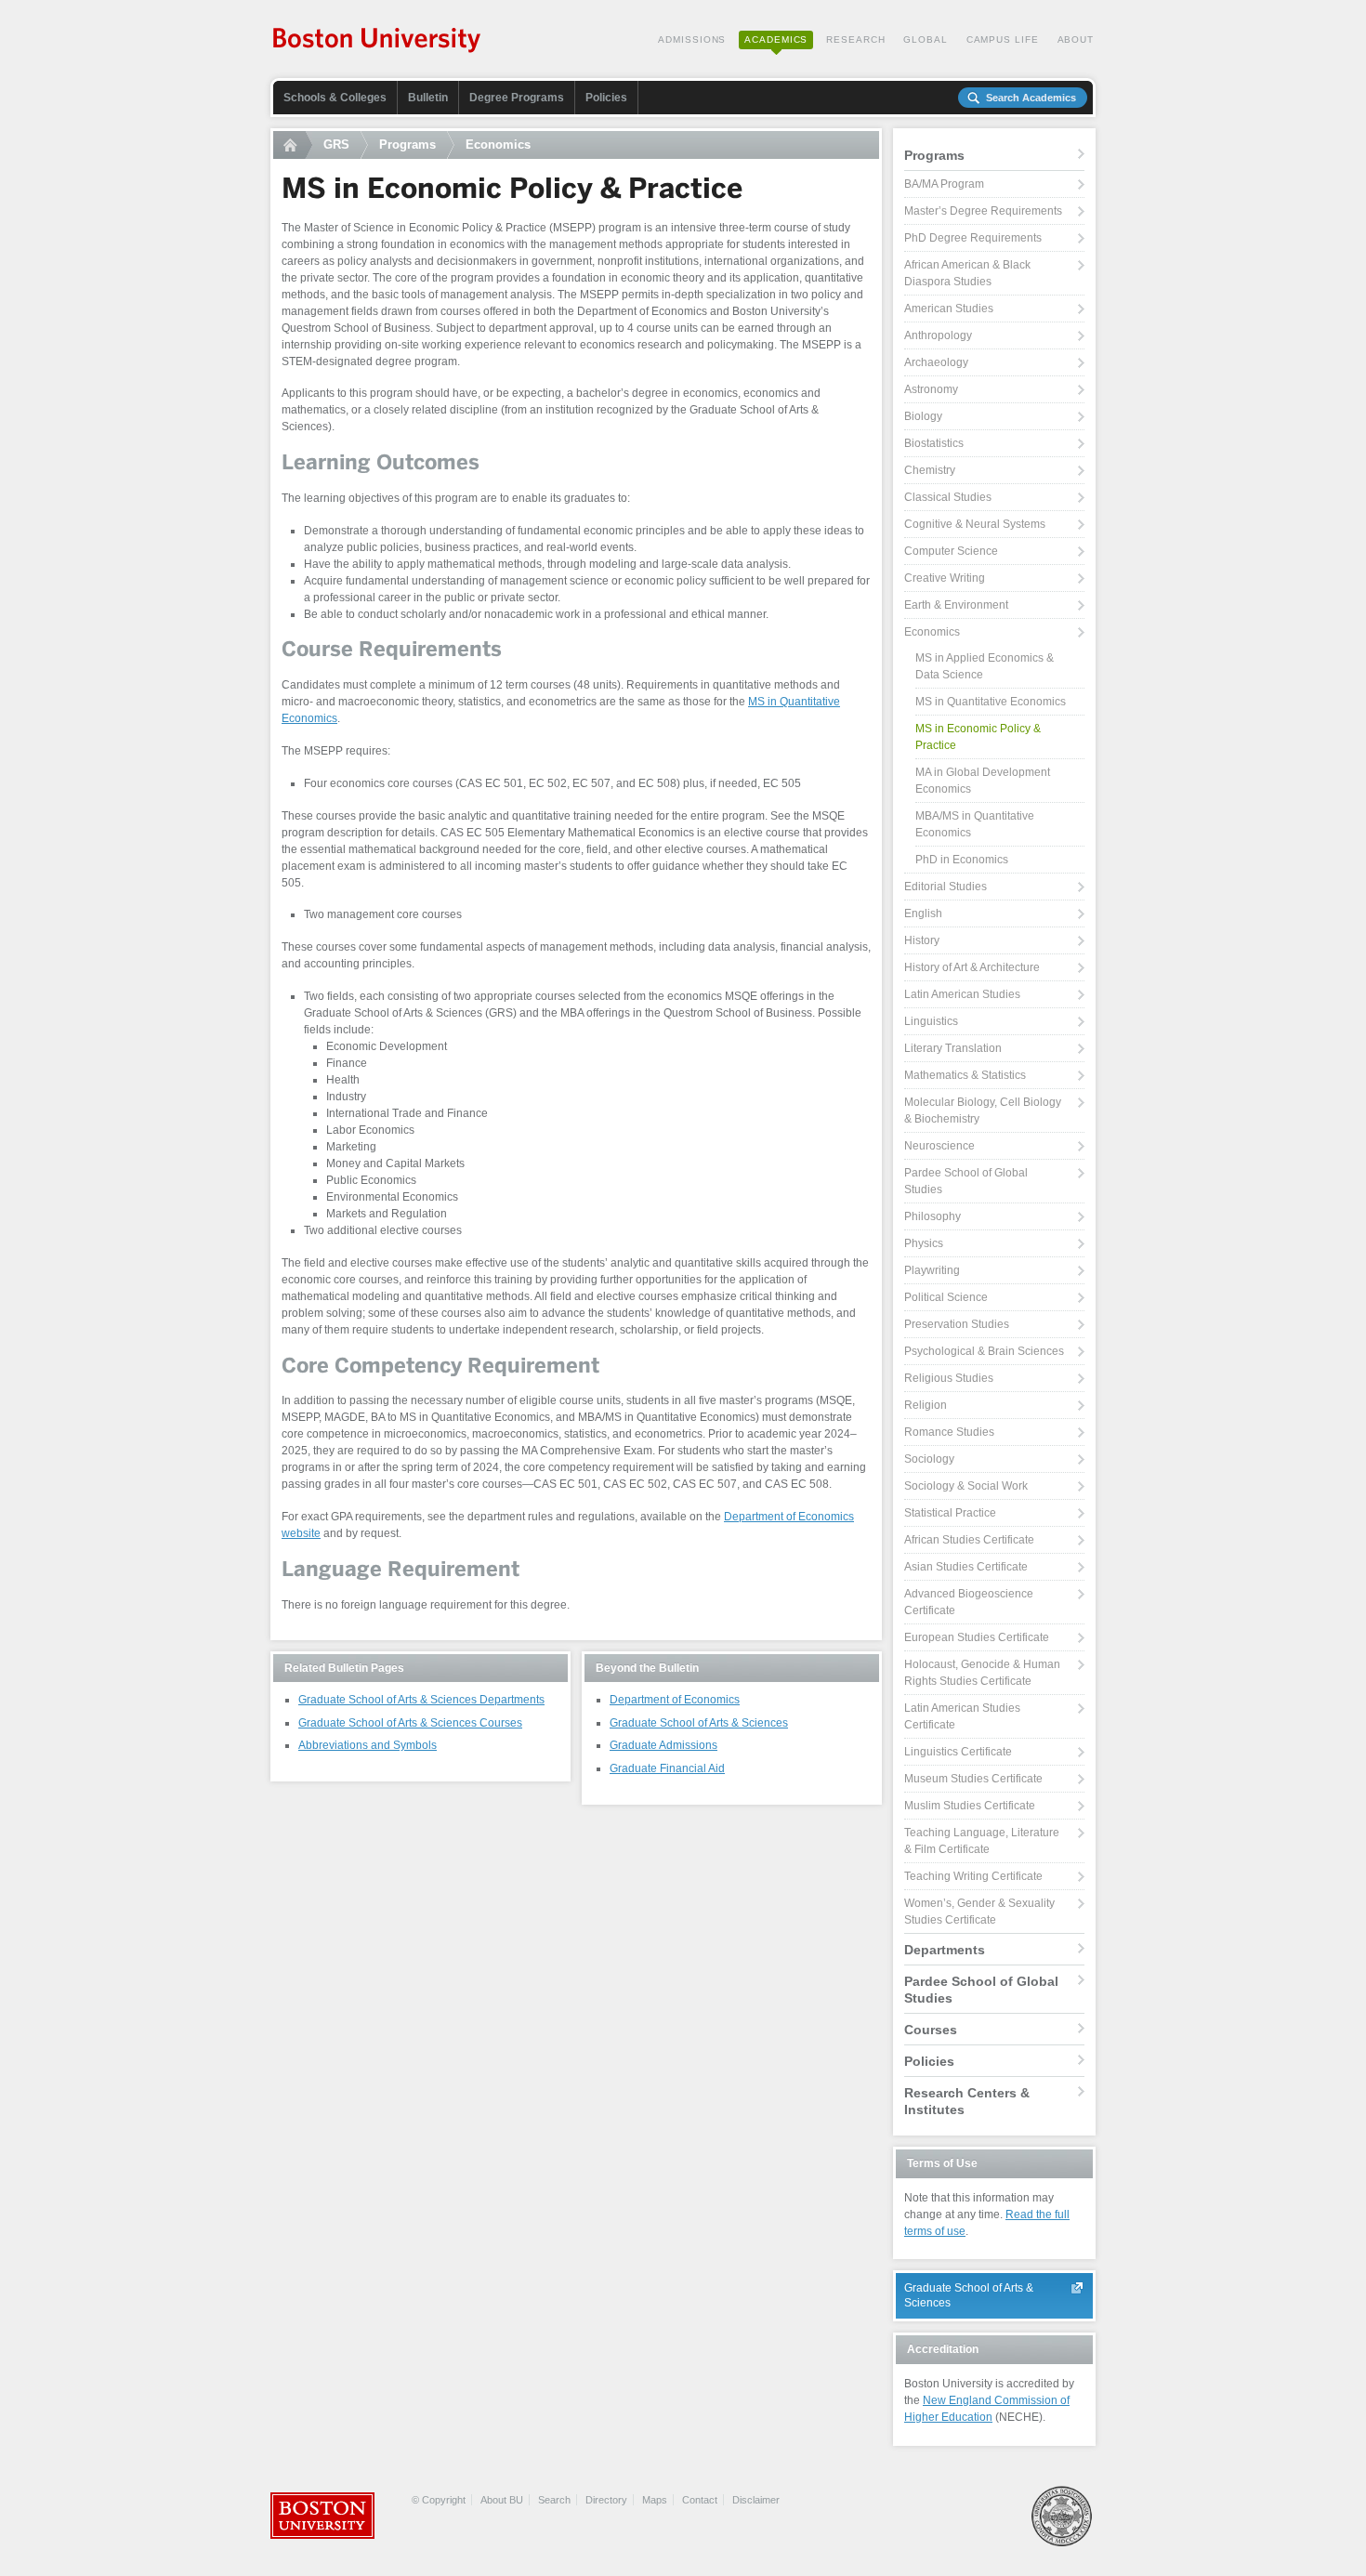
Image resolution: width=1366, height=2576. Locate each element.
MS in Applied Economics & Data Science (985, 666)
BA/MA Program (944, 184)
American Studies (949, 309)
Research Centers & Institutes (967, 2101)
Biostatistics (934, 443)
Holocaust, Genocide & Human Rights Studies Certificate (982, 1673)
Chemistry (930, 470)
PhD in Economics (962, 860)
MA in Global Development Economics (983, 781)
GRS (336, 145)
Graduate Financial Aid (667, 1768)
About (1076, 39)
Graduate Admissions (663, 1745)
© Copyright (439, 2500)
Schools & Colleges (335, 98)
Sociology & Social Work (966, 1486)
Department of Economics (675, 1700)
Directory (606, 2500)
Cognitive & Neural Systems (975, 524)
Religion (926, 1405)
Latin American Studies (962, 994)
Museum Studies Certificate (973, 1779)
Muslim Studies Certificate (970, 1806)
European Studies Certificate (977, 1637)
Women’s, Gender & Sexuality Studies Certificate (979, 1912)
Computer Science (951, 551)
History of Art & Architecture (972, 967)
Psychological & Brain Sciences (984, 1351)
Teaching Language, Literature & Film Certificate (982, 1841)
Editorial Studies (946, 887)
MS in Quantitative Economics (991, 702)
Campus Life (1003, 39)
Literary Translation (953, 1048)
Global (925, 39)
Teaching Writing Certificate (973, 1876)
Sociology (929, 1459)
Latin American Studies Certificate (962, 1716)
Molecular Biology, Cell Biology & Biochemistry (983, 1111)
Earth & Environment (956, 605)
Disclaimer (756, 2500)
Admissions (692, 39)
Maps (655, 2500)
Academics (776, 39)
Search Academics (1031, 98)
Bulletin (428, 98)
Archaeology (936, 362)
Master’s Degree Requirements (983, 211)
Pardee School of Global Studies (966, 1181)
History (922, 940)
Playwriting (932, 1270)
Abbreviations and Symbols (368, 1745)
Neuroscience (939, 1146)
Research (855, 39)
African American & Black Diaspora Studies (967, 273)
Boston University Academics (378, 42)
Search (554, 2500)
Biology (923, 416)
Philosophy (933, 1216)
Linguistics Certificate (958, 1752)
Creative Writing (945, 578)
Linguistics (931, 1021)
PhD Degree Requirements (973, 238)
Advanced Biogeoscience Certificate (969, 1602)
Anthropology (938, 335)
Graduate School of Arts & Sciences (699, 1723)
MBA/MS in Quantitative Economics (975, 824)
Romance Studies (949, 1432)
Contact (700, 2500)
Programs (407, 145)
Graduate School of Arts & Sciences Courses (410, 1723)
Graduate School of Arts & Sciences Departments (421, 1700)
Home (293, 145)
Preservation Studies (957, 1324)
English (923, 913)
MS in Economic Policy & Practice (978, 737)
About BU (502, 2500)
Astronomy (931, 389)
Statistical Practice (950, 1513)
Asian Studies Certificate (966, 1567)
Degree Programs (517, 98)
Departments (945, 1950)
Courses (931, 2030)
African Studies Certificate (969, 1540)
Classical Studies (948, 497)
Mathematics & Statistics (965, 1075)
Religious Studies (949, 1378)
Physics (924, 1243)
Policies (606, 98)
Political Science (946, 1297)
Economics (498, 145)
